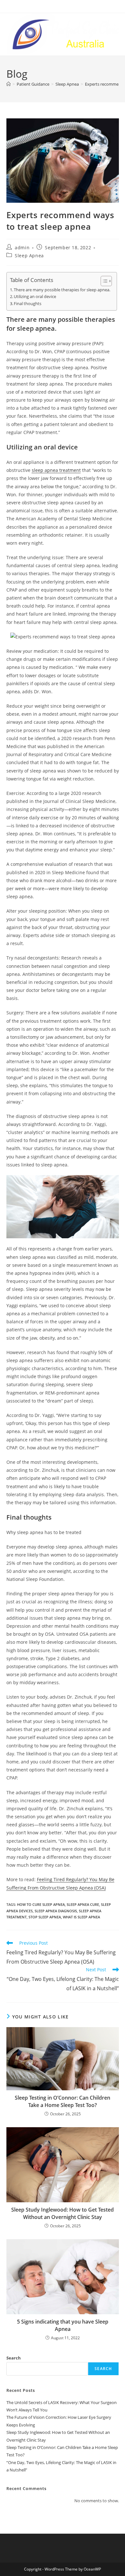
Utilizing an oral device (35, 297)
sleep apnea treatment (56, 470)
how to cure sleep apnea (41, 1904)
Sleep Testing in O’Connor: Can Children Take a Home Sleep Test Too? (63, 2101)
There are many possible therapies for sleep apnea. (62, 290)
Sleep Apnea (29, 256)
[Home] (8, 84)
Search (14, 2358)
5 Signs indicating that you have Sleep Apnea (63, 2325)
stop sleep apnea (45, 1917)
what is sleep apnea (81, 1917)
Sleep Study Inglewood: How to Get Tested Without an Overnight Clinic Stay (63, 2213)
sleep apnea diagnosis (56, 1911)
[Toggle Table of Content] (103, 281)
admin (22, 247)
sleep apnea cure (83, 1904)
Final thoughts (28, 304)
